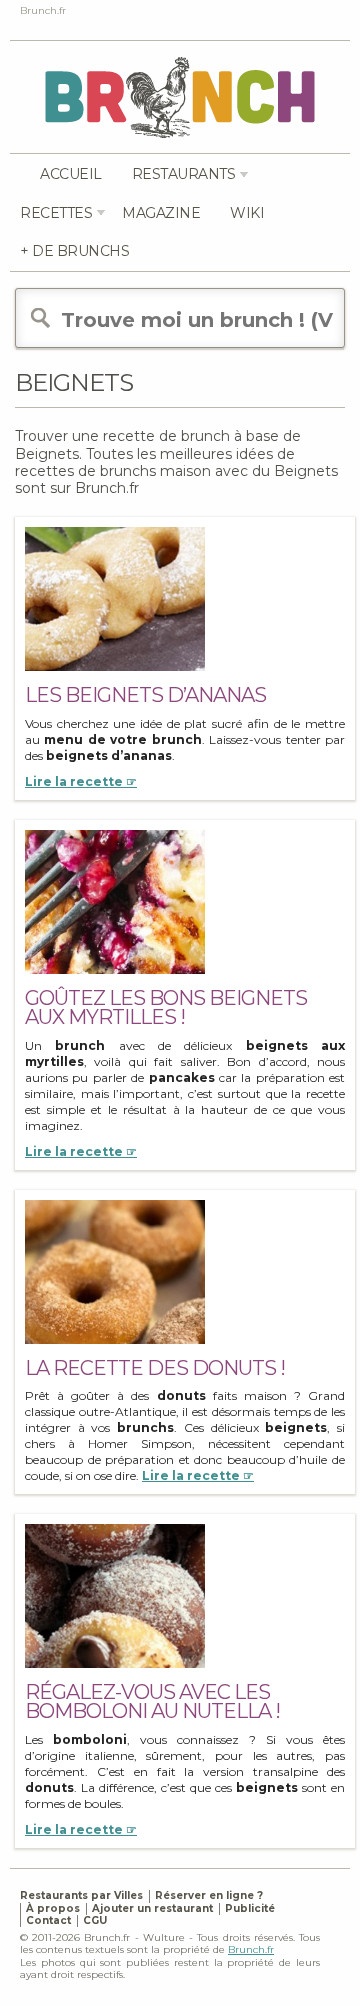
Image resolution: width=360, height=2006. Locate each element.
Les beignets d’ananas (145, 695)
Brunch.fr (251, 1949)
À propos (53, 1908)
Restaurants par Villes (81, 1895)
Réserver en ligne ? (209, 1895)
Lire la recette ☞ (81, 781)
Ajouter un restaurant (152, 1908)
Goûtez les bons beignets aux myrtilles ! (166, 1007)
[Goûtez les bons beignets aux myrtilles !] (115, 902)
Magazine (161, 213)
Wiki (247, 213)
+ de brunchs (74, 251)
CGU (95, 1920)
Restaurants (184, 174)
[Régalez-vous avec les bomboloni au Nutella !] (115, 1596)
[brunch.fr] (180, 96)
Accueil (71, 174)
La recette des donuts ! (155, 1368)
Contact (48, 1920)
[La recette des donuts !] (115, 1272)
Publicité (250, 1908)
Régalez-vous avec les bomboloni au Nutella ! (152, 1701)
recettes (56, 213)
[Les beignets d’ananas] (115, 599)
